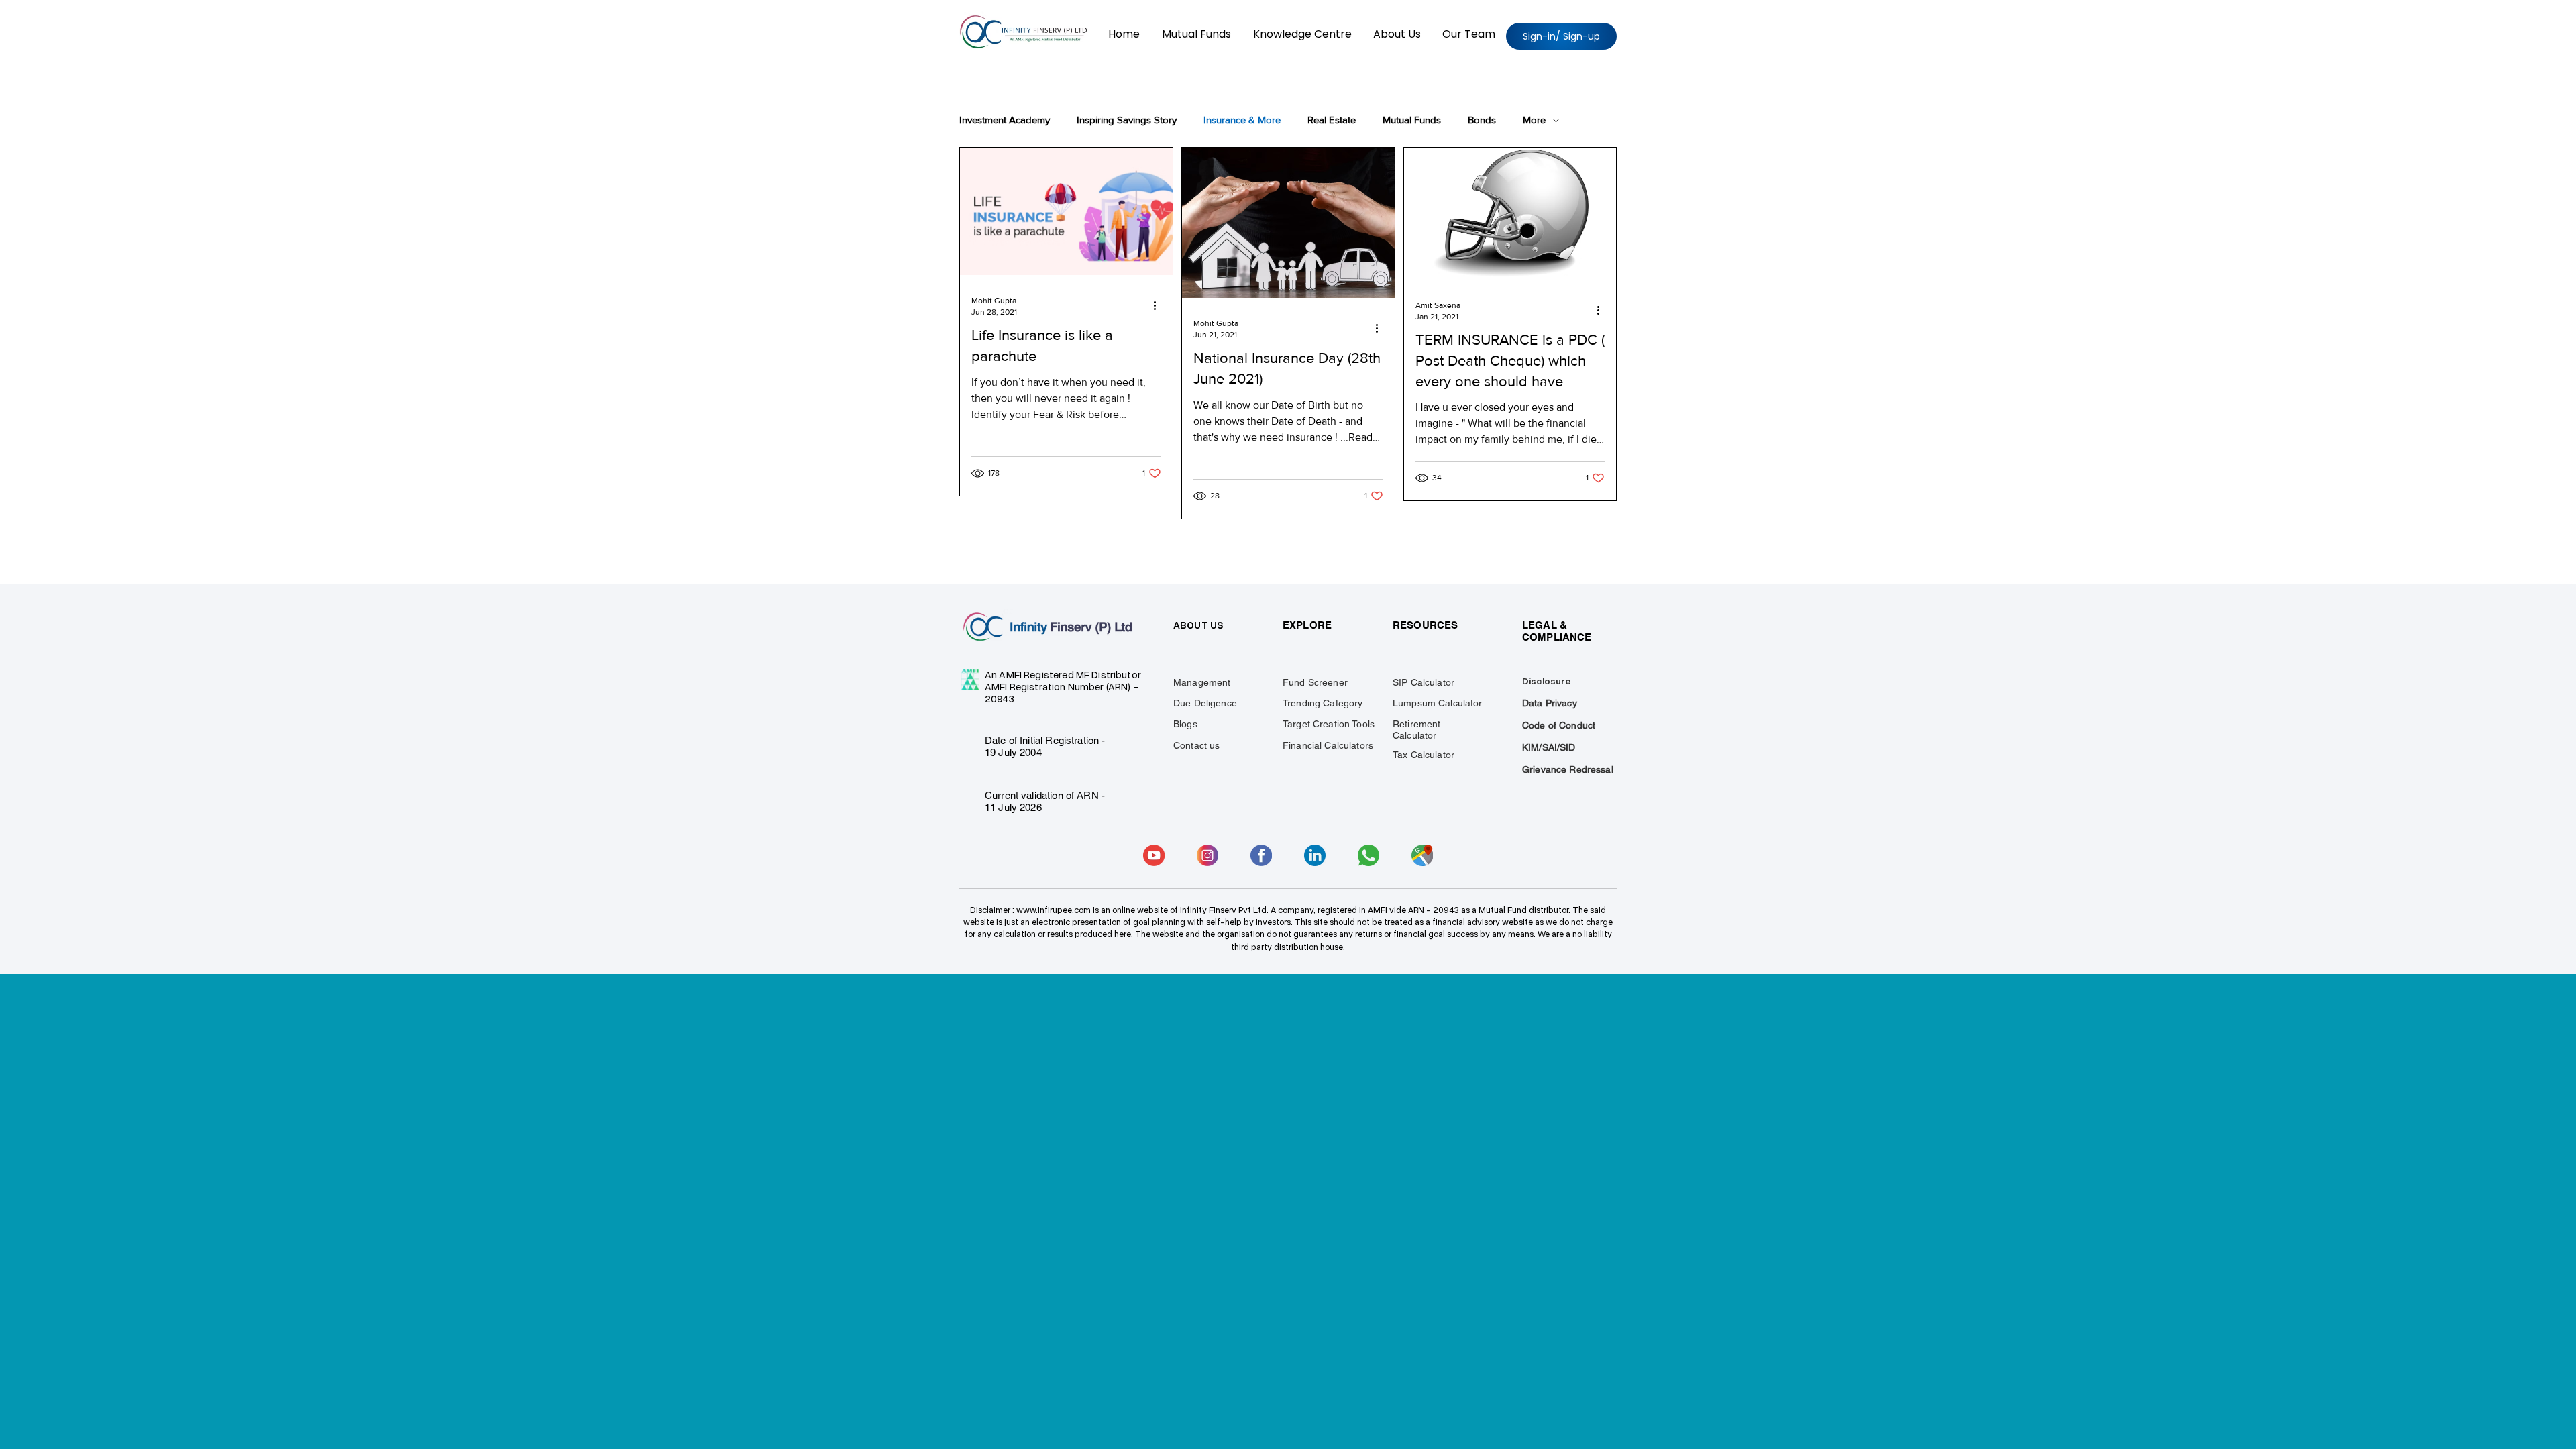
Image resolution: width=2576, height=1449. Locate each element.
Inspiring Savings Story (1127, 120)
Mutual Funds (1412, 120)
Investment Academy (1005, 120)
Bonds (1482, 120)
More (1534, 120)
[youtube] (1154, 855)
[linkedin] (1315, 855)
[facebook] (1261, 855)
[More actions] (1159, 305)
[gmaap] (1422, 855)
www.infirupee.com (1054, 910)
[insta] (1207, 855)
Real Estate (1332, 120)
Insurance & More (1242, 120)
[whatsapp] (1368, 855)
